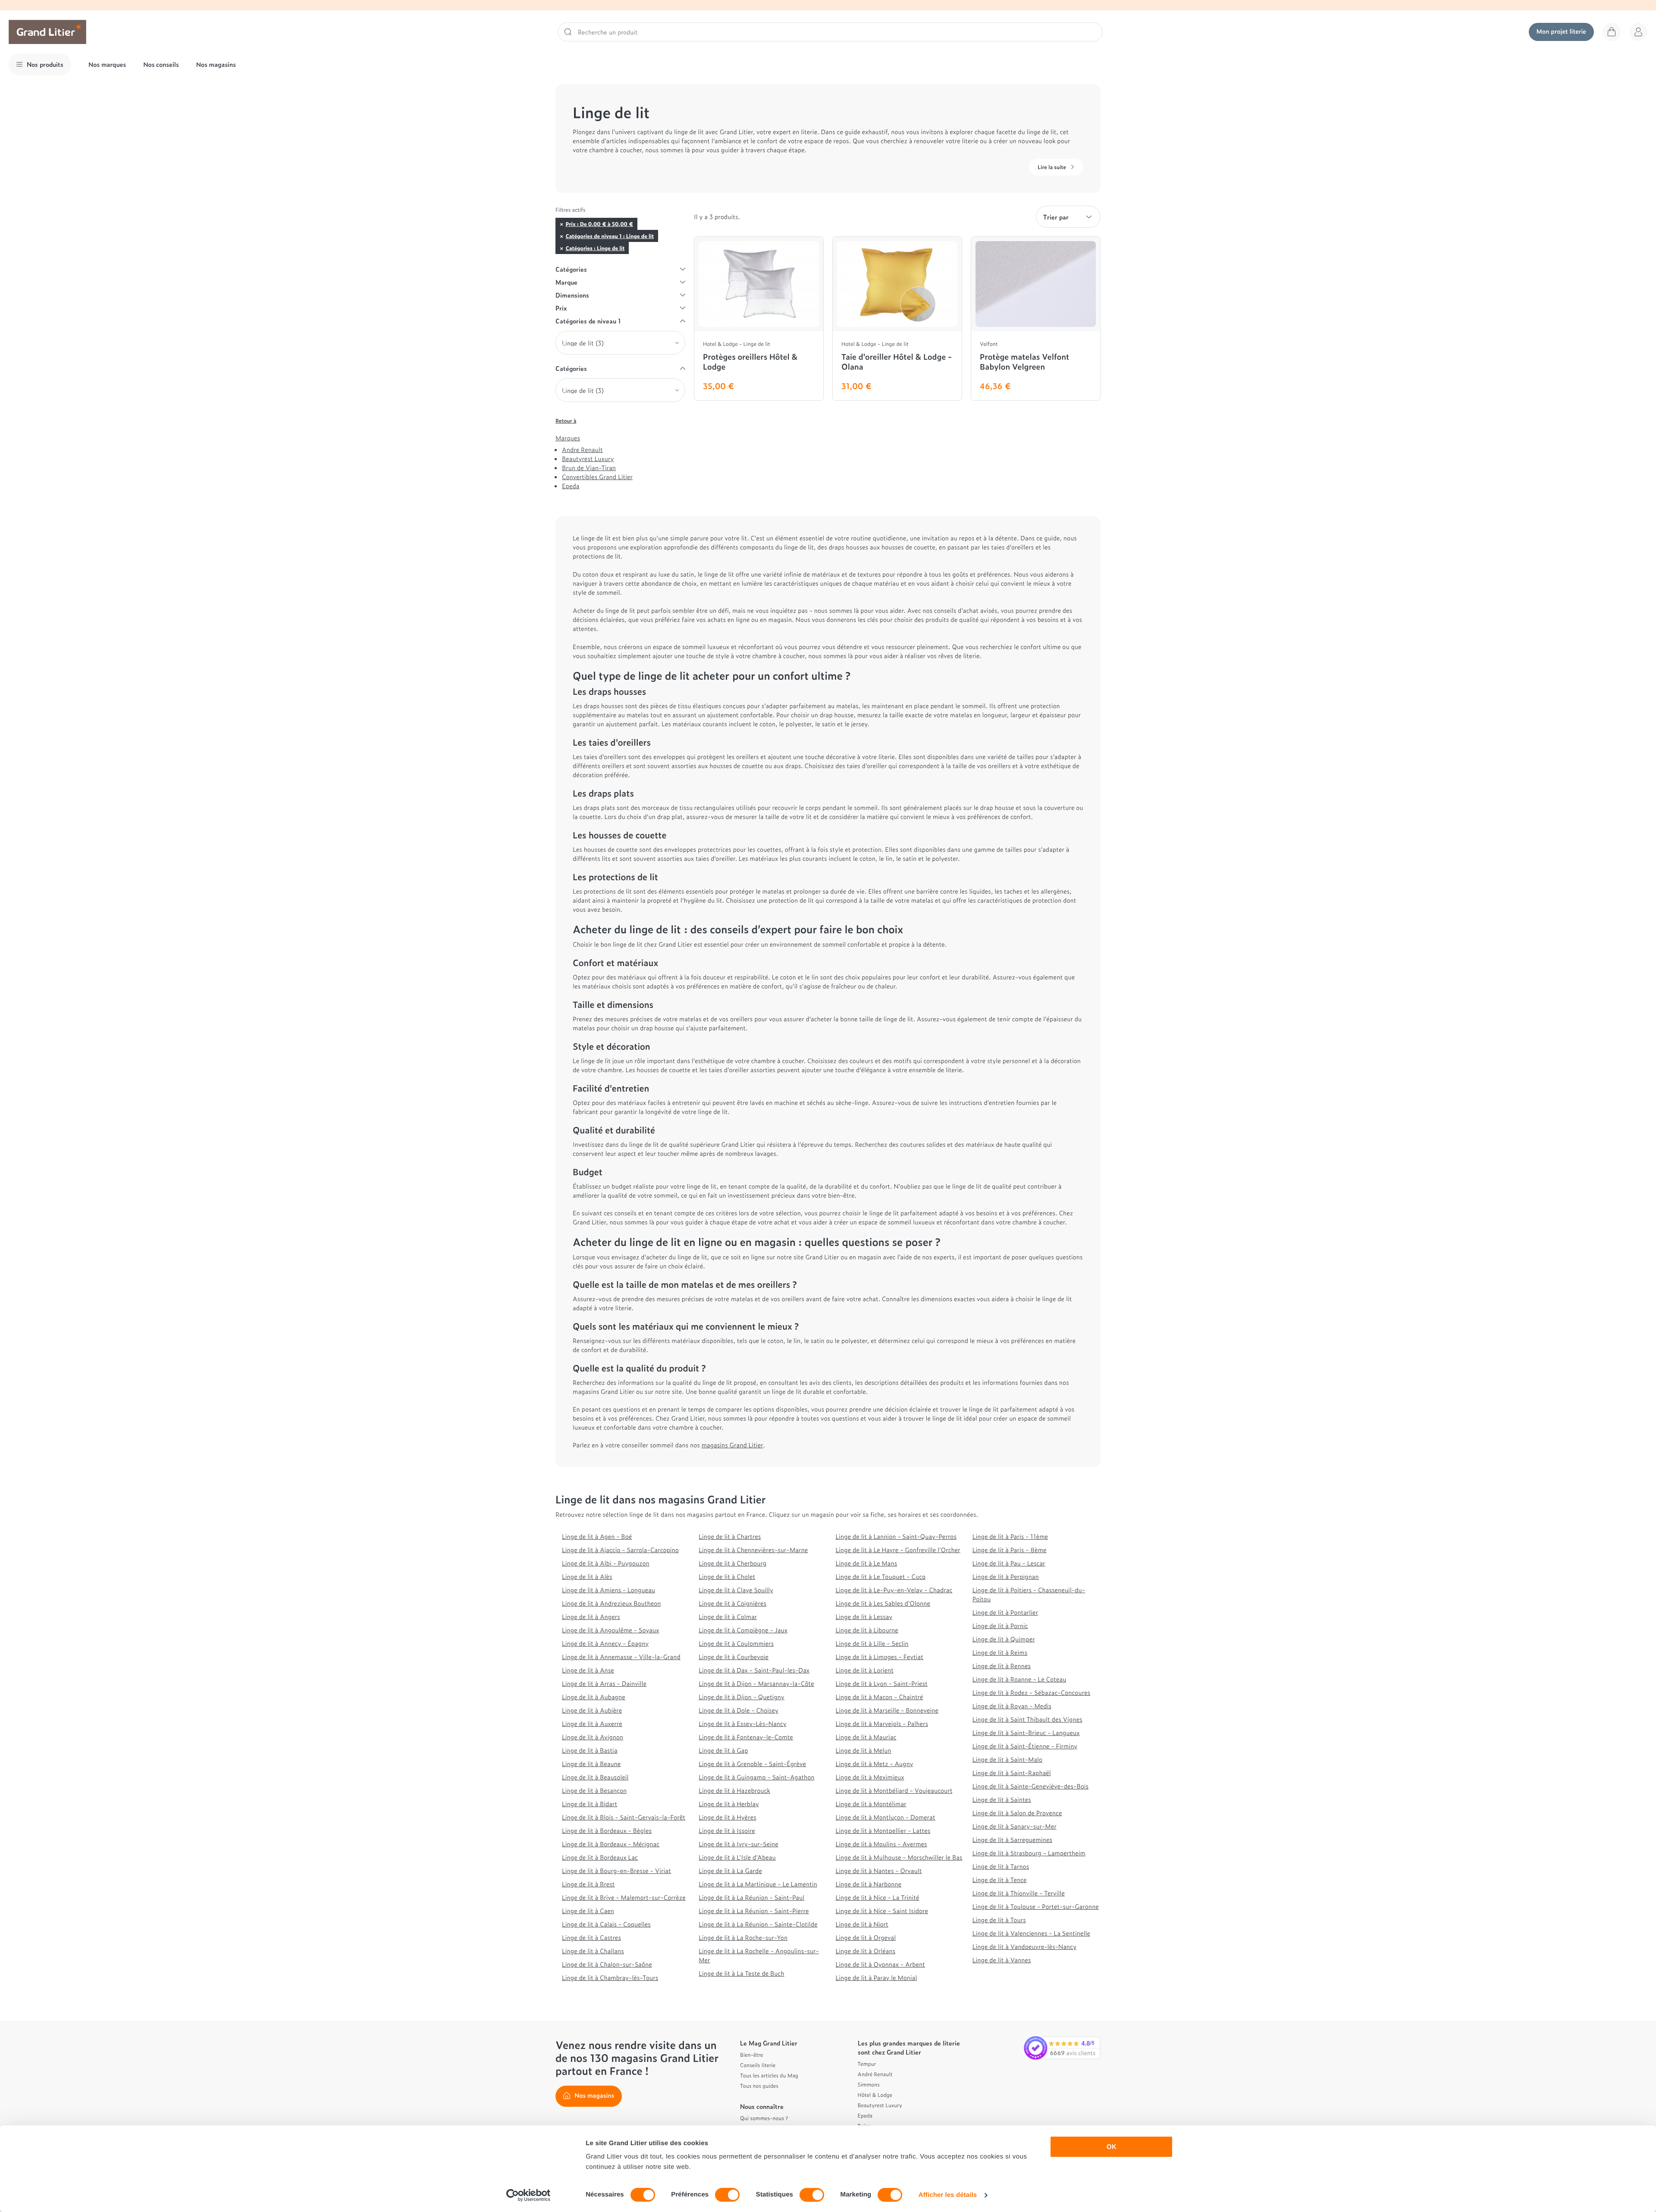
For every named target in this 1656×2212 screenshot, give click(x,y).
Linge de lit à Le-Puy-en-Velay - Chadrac (894, 1590)
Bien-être (752, 2055)
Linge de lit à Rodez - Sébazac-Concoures (1031, 1693)
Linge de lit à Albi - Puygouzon (606, 1563)
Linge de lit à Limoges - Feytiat (880, 1657)
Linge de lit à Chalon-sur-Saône (607, 1964)
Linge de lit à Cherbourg (732, 1563)
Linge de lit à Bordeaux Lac (600, 1857)
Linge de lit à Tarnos (1001, 1866)
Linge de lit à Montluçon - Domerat (886, 1817)
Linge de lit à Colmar (728, 1617)
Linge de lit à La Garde (730, 1871)
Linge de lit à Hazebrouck (734, 1790)
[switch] (727, 2195)
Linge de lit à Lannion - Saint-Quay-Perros (896, 1536)
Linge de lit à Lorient (865, 1670)
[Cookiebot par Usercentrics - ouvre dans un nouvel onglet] (528, 2195)
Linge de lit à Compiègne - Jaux (743, 1630)
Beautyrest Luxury (588, 459)
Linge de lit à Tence (1000, 1880)
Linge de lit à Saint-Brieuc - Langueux (1026, 1733)
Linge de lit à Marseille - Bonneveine (887, 1710)
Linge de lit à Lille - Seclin (872, 1643)
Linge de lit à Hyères (727, 1817)
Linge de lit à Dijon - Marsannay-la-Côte (756, 1683)
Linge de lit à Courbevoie (734, 1657)
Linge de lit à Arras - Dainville (604, 1683)
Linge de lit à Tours (999, 1920)
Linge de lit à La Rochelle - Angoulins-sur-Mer (759, 1955)
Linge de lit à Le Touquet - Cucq (881, 1577)
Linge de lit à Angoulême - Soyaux (610, 1630)
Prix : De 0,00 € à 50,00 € (599, 224)
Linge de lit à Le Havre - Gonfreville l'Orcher (898, 1550)
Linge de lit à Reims (1000, 1652)
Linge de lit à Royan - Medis (1012, 1706)
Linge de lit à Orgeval (866, 1937)
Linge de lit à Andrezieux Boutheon (612, 1603)
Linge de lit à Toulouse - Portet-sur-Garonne (1036, 1906)
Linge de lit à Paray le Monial (877, 1978)
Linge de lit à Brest (588, 1884)
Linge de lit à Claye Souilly (736, 1590)
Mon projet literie (1561, 31)
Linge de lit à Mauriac (866, 1737)
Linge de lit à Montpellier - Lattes (883, 1831)
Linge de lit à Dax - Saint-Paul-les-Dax (754, 1670)
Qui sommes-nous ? (764, 2118)
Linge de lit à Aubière (592, 1710)
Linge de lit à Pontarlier (1005, 1612)
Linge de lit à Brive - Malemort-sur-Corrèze (624, 1897)
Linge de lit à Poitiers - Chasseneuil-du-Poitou (1029, 1594)
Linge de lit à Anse (588, 1670)
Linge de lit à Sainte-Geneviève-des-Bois (1030, 1786)
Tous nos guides (759, 2086)
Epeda (571, 486)
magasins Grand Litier (732, 1445)
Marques (568, 438)
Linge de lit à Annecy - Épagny (605, 1643)
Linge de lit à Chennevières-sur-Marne (753, 1550)
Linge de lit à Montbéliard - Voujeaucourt (894, 1790)
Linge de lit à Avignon (593, 1737)
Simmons (869, 2084)
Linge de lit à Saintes (1002, 1799)
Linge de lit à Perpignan (1006, 1577)
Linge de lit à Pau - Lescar (1009, 1563)
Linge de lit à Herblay (729, 1804)
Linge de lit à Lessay (864, 1617)
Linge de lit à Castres (591, 1937)
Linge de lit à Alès (587, 1577)
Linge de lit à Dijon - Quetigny (742, 1697)
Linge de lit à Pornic (1000, 1626)
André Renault (875, 2074)
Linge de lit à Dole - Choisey (739, 1710)
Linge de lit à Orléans (866, 1951)
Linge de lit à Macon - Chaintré (880, 1697)
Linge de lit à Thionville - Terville (1019, 1893)
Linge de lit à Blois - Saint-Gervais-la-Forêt (624, 1817)
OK (1112, 2147)
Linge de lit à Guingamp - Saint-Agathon (756, 1777)
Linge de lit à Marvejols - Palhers (882, 1724)
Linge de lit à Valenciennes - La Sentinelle (1031, 1933)
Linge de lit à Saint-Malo (1007, 1759)
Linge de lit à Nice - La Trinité (878, 1897)
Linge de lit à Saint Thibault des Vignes (1027, 1719)
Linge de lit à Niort (862, 1924)
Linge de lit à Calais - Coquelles (606, 1924)
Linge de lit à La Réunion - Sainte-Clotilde (758, 1924)
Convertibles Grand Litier (597, 477)
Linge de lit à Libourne (867, 1630)
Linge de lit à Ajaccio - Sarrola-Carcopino (620, 1550)
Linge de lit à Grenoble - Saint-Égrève (752, 1764)
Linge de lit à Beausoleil (595, 1777)
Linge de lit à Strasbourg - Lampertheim (1029, 1853)
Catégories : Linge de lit (595, 248)
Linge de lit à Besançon (594, 1790)
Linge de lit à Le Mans (867, 1563)
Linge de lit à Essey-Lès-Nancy (743, 1724)
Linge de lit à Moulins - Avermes (881, 1844)
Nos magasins (216, 64)
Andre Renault (582, 450)
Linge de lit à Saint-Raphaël (1012, 1773)
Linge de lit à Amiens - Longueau (608, 1590)
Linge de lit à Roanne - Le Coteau (1019, 1679)
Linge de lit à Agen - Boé (597, 1536)
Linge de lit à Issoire (727, 1831)
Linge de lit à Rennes (1002, 1666)
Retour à (566, 420)
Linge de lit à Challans (593, 1951)
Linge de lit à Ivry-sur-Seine (738, 1844)
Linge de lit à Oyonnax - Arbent (881, 1964)
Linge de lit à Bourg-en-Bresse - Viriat (616, 1871)
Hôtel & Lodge (875, 2095)
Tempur (867, 2064)
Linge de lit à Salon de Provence (1017, 1813)
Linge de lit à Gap (723, 1750)
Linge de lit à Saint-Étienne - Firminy (1025, 1746)
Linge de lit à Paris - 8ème (1010, 1550)
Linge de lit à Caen (588, 1911)
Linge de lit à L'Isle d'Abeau (737, 1857)
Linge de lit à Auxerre (592, 1724)
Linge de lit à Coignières (732, 1603)
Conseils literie (758, 2065)
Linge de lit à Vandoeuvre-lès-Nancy (1024, 1947)
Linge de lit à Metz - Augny (875, 1764)
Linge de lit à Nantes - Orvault (879, 1871)
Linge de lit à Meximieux (870, 1777)
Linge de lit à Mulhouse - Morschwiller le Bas (899, 1857)
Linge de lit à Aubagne (594, 1697)
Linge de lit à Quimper (1004, 1639)
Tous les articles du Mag (769, 2075)
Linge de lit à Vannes (1002, 1960)
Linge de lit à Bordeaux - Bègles (607, 1831)
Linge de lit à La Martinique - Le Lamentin (758, 1884)
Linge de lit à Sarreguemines (1012, 1840)
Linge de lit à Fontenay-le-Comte (746, 1737)
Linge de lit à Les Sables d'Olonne (883, 1603)
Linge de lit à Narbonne (869, 1884)
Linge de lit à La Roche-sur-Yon (743, 1937)
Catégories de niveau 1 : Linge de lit (610, 236)
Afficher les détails (948, 2195)
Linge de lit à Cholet (727, 1577)
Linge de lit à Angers (591, 1617)
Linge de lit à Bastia (590, 1750)
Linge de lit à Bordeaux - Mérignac (611, 1844)
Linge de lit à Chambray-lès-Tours (610, 1978)
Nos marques (107, 64)
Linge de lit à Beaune (591, 1764)
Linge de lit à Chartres (730, 1536)
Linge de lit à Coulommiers (736, 1643)
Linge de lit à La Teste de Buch (741, 1973)
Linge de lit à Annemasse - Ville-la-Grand (621, 1657)
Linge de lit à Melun (864, 1750)
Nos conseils (161, 64)
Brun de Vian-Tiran (589, 468)
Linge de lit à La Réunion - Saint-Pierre (754, 1911)
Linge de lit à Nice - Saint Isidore (882, 1911)
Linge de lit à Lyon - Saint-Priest (882, 1683)
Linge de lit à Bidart (590, 1804)
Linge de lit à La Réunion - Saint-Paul (751, 1897)
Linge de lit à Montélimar (871, 1804)
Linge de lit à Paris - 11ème (1010, 1536)
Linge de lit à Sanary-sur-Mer (1015, 1826)
